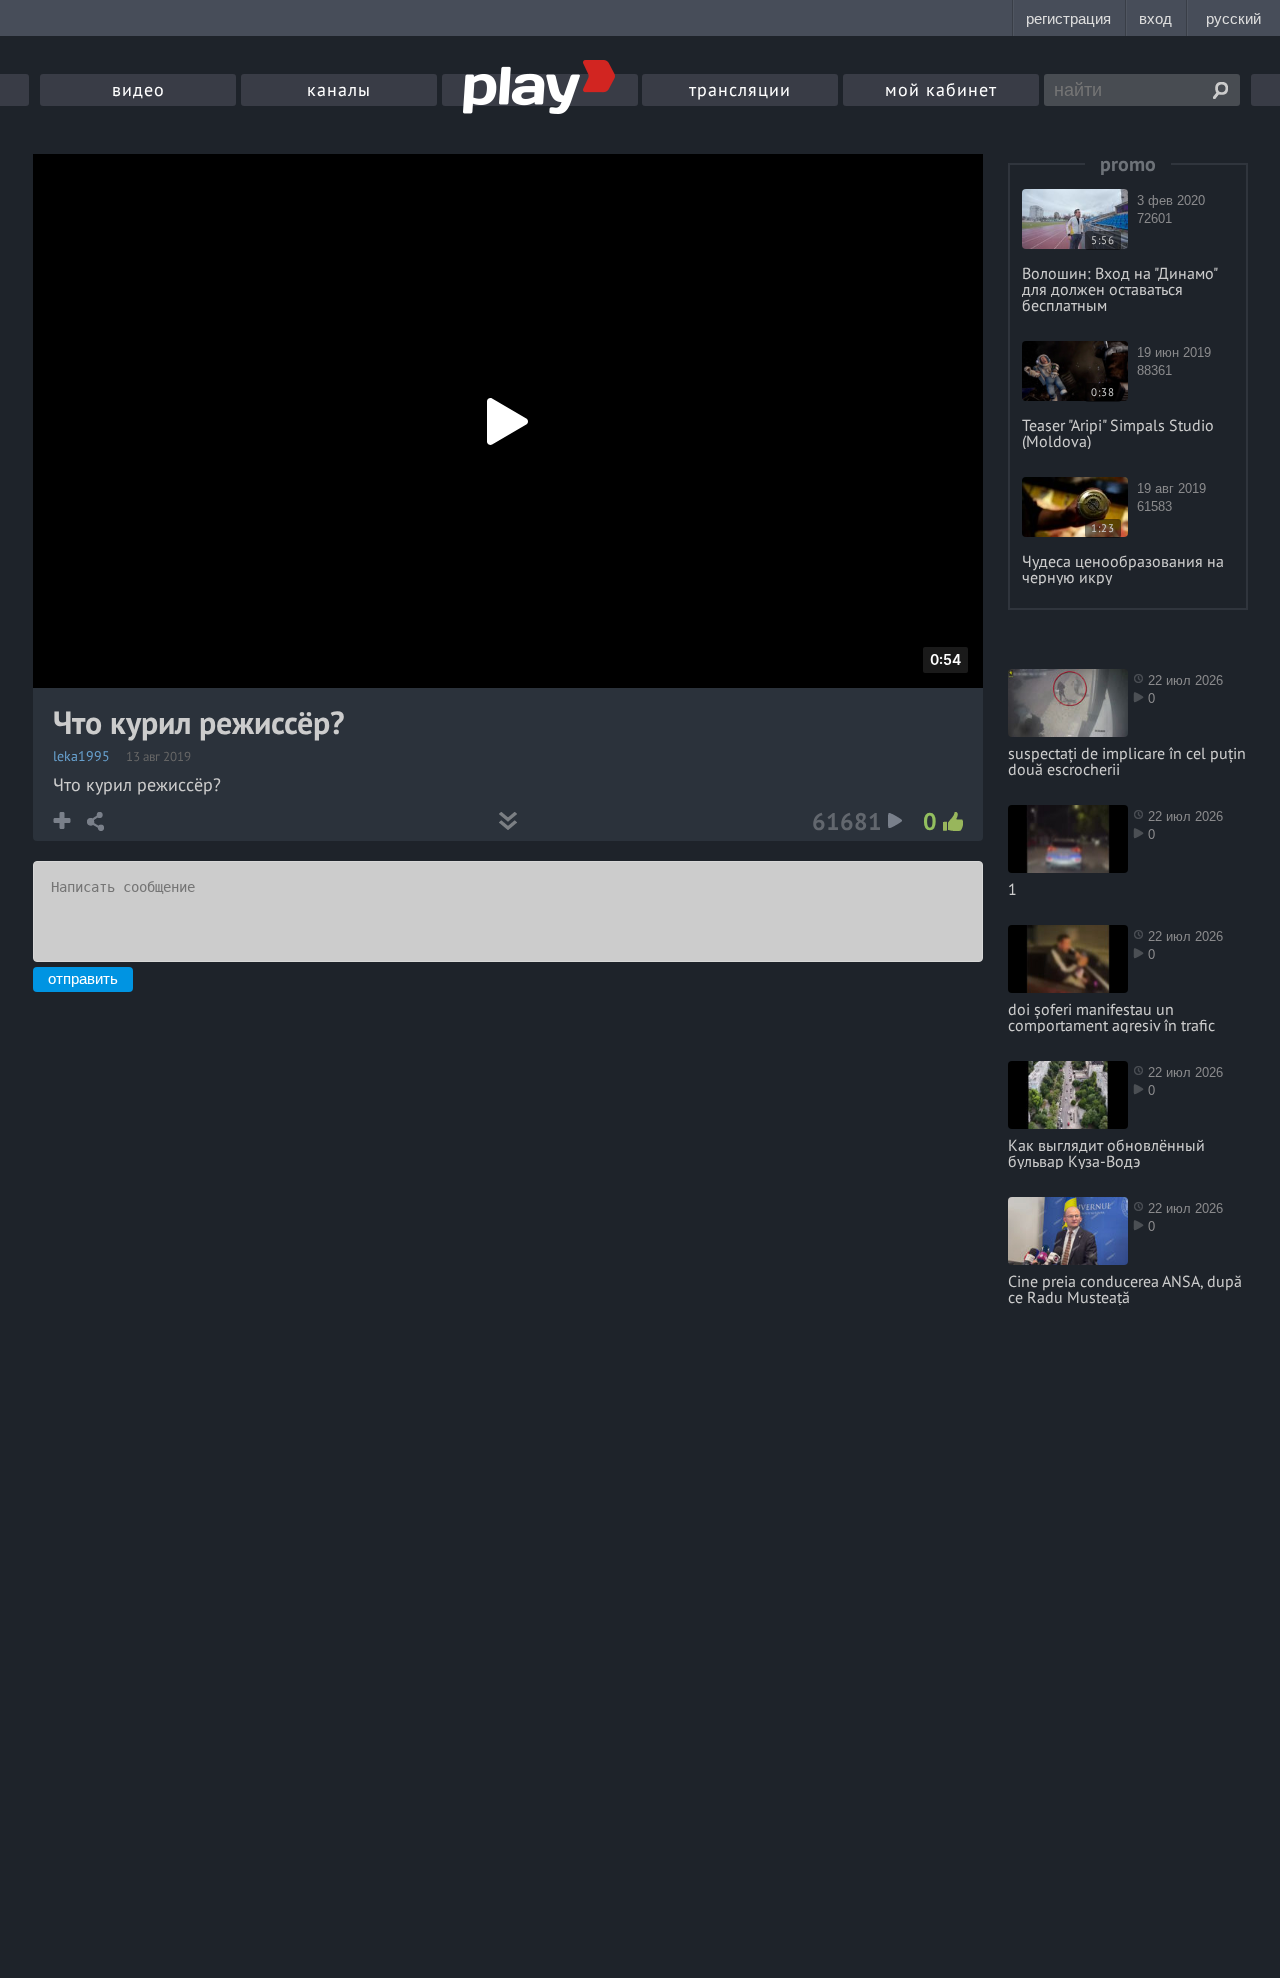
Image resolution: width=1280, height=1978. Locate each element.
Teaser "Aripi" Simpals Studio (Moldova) (1118, 433)
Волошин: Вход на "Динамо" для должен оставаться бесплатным (1119, 289)
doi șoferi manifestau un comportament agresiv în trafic (1111, 1017)
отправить (83, 978)
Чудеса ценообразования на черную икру (1123, 569)
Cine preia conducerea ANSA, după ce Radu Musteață (1125, 1289)
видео (138, 89)
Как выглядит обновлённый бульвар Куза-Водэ (1106, 1153)
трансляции (740, 89)
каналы (339, 89)
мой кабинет (941, 89)
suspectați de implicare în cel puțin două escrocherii (1127, 761)
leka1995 (81, 756)
